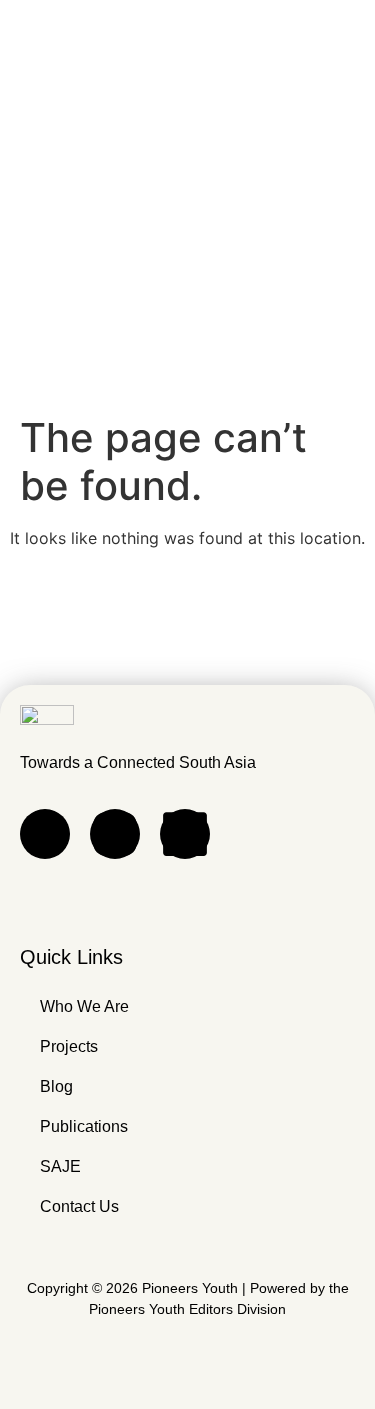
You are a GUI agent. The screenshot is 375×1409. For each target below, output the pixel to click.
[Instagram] (115, 834)
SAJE (60, 1166)
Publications (84, 1126)
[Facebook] (45, 834)
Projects (69, 1046)
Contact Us (79, 1206)
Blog (56, 1086)
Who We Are (84, 1006)
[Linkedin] (185, 834)
